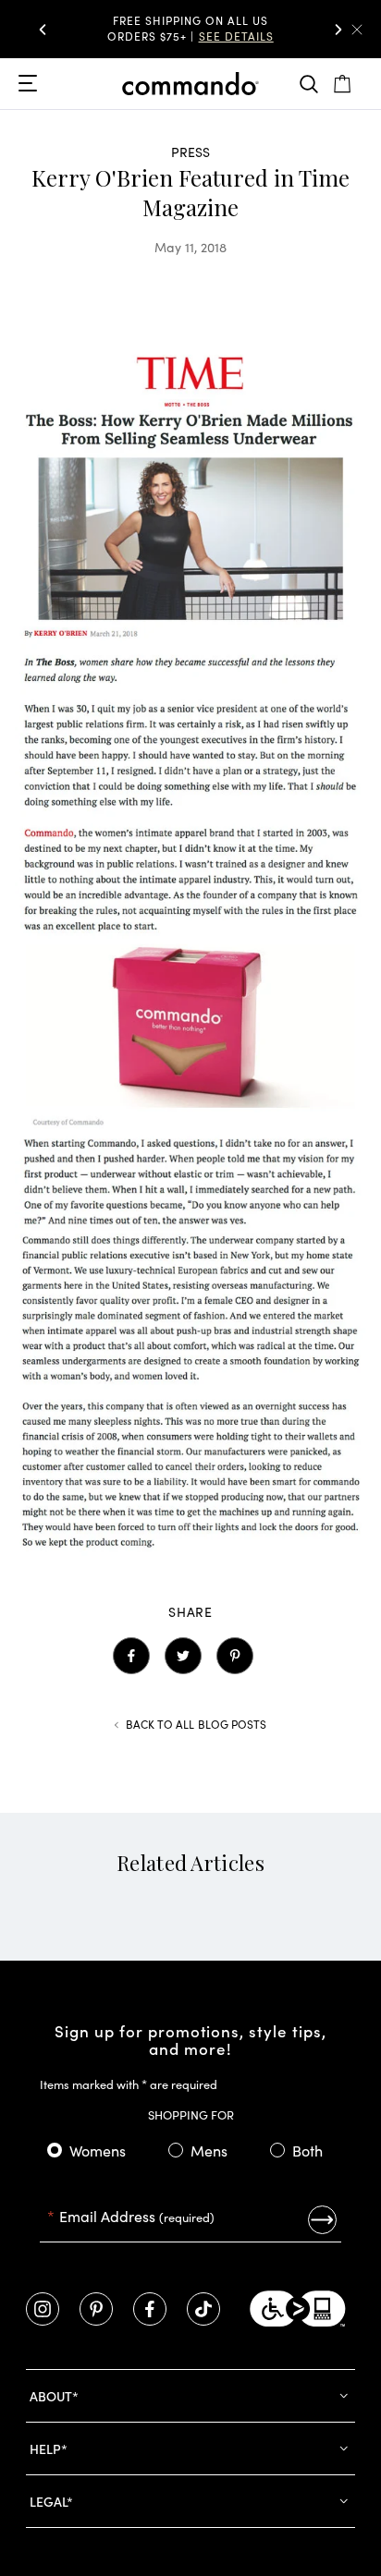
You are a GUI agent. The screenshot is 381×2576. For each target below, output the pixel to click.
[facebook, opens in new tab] (150, 2309)
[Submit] (322, 2220)
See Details (236, 36)
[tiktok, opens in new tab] (203, 2309)
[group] (190, 29)
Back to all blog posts (196, 1724)
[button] (43, 30)
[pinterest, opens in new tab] (96, 2309)
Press (191, 152)
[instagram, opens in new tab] (43, 2309)
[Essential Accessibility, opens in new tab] (298, 2309)
